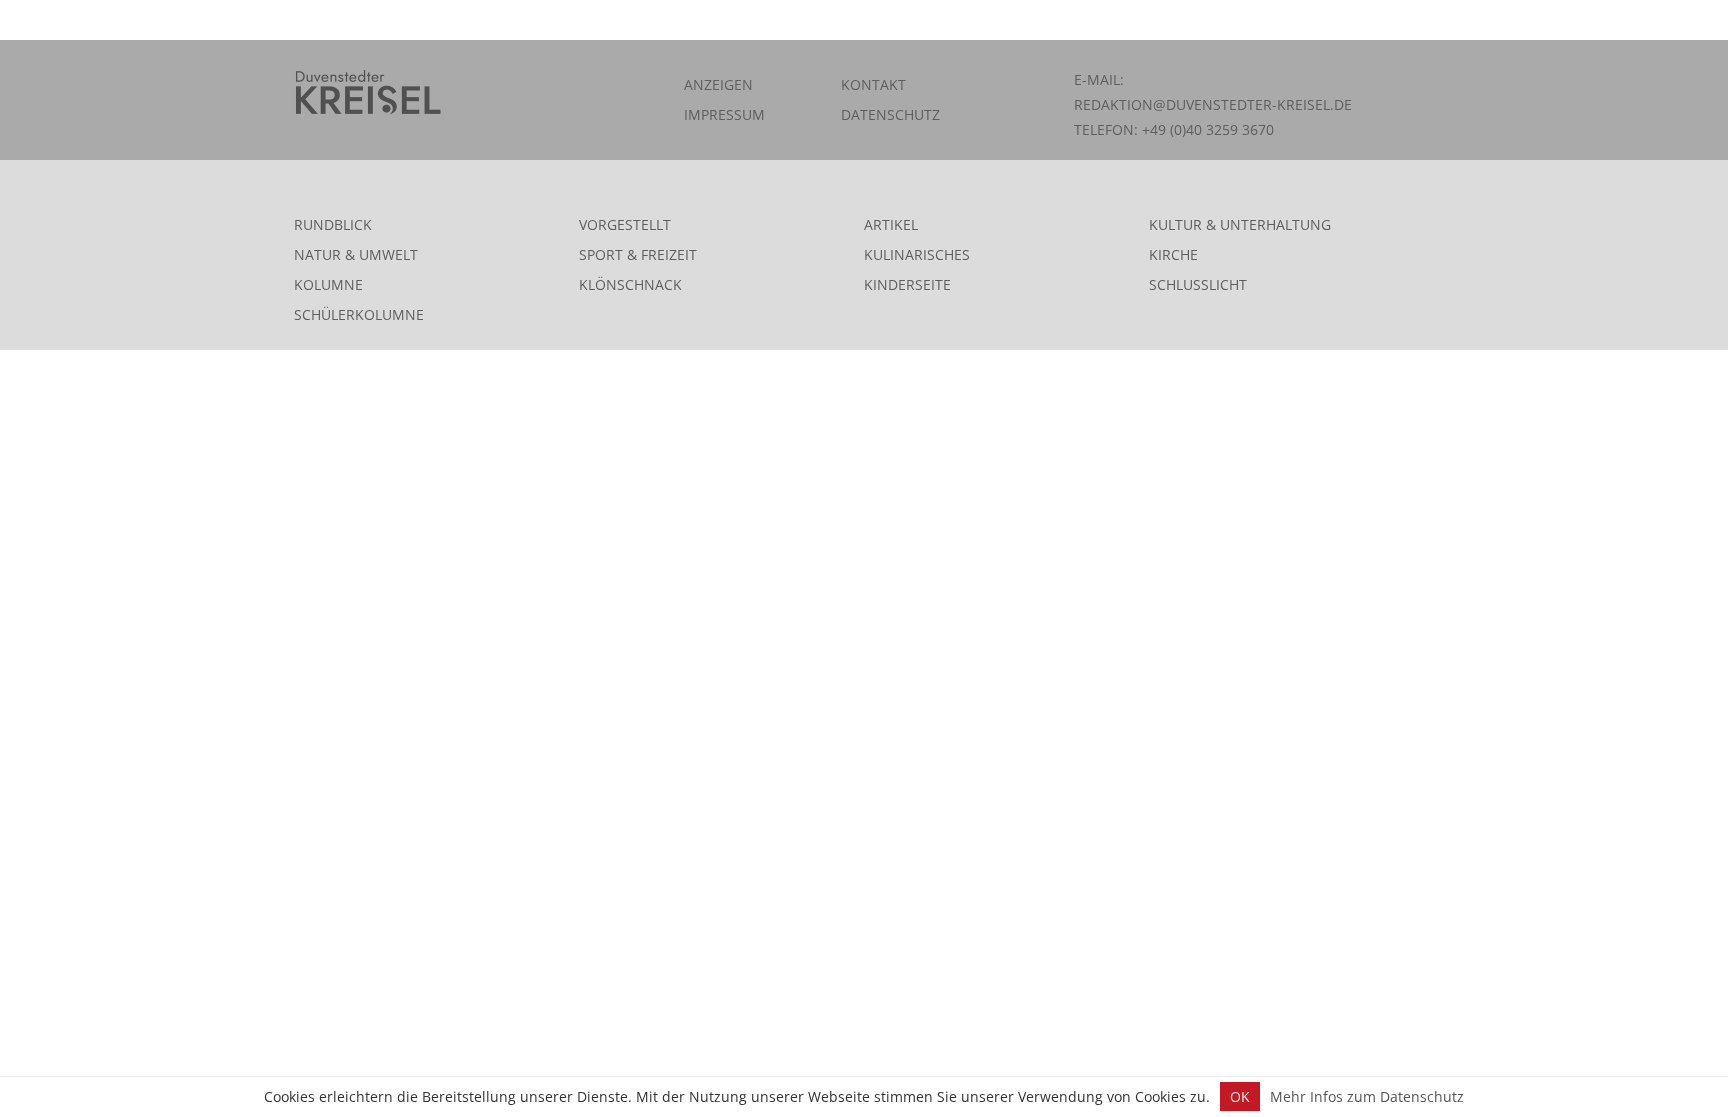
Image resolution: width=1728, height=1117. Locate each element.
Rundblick (333, 224)
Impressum (724, 114)
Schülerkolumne (359, 314)
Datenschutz (890, 114)
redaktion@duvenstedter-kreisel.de (1213, 104)
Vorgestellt (625, 224)
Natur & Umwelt (356, 254)
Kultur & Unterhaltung (1240, 224)
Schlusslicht (1198, 284)
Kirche (1173, 254)
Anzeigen (718, 84)
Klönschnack (630, 284)
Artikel (891, 224)
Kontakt (873, 84)
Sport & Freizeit (638, 254)
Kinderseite (907, 284)
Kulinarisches (917, 254)
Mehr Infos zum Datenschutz (1367, 1096)
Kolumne (328, 284)
